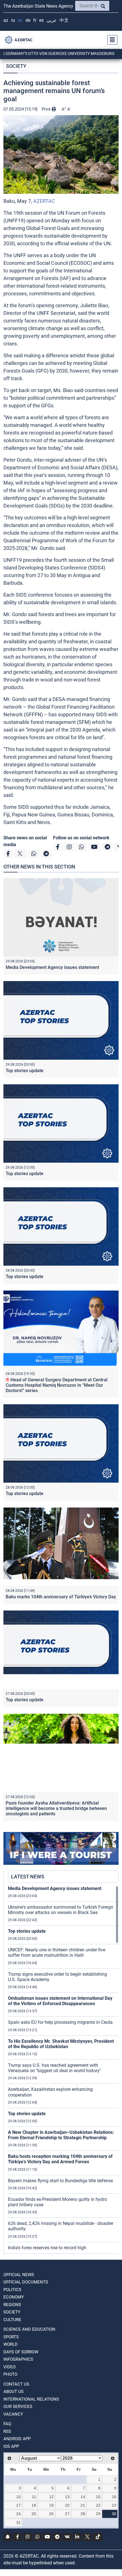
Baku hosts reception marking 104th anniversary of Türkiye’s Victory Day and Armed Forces (60, 2159)
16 (114, 2497)
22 (98, 2505)
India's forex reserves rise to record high (47, 2248)
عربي (52, 20)
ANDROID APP (17, 2439)
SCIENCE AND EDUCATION (29, 2329)
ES (41, 20)
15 (98, 2497)
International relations (31, 2399)
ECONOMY (14, 2297)
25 (34, 2514)
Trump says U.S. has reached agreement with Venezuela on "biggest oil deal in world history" (54, 2068)
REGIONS (12, 2305)
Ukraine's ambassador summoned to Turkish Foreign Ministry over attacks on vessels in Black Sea (61, 1910)
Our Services (18, 2407)
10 (18, 2497)
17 (18, 2505)
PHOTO (10, 2374)
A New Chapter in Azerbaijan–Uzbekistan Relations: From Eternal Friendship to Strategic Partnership (61, 2135)
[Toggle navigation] (111, 40)
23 (114, 2505)
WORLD (10, 2344)
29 (98, 2514)
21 (83, 2505)
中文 (64, 20)
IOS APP (11, 2446)
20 (67, 2505)
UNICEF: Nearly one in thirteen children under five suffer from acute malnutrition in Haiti (57, 1953)
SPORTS (11, 2337)
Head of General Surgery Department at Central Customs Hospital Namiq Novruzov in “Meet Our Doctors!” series (57, 1385)
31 (18, 2523)
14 (83, 2497)
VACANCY (13, 2414)
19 (51, 2505)
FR (35, 20)
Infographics (18, 2359)
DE (28, 20)
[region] (63, 2070)
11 (34, 2497)
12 (51, 2497)
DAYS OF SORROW (21, 2352)
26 (51, 2514)
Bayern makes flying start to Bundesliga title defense (60, 2181)
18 (34, 2505)
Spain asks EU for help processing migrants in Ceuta (60, 2022)
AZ (6, 20)
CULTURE (12, 2320)
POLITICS (12, 2290)
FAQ (7, 2424)
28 (83, 2514)
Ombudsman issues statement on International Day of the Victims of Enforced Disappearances (60, 2001)
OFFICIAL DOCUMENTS (26, 2282)
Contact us (16, 2384)
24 (18, 2514)
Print (47, 109)
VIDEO (10, 2367)
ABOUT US (13, 2392)
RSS (7, 2431)
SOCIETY (16, 66)
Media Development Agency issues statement (52, 967)
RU (13, 20)
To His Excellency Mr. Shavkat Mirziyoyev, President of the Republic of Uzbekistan (61, 2044)
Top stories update (25, 1071)
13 (67, 2497)
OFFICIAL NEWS (19, 2275)
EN (20, 20)
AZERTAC (44, 201)
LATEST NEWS (28, 1877)
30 (114, 2514)
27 (67, 2514)
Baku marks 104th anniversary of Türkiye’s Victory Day (61, 1597)
